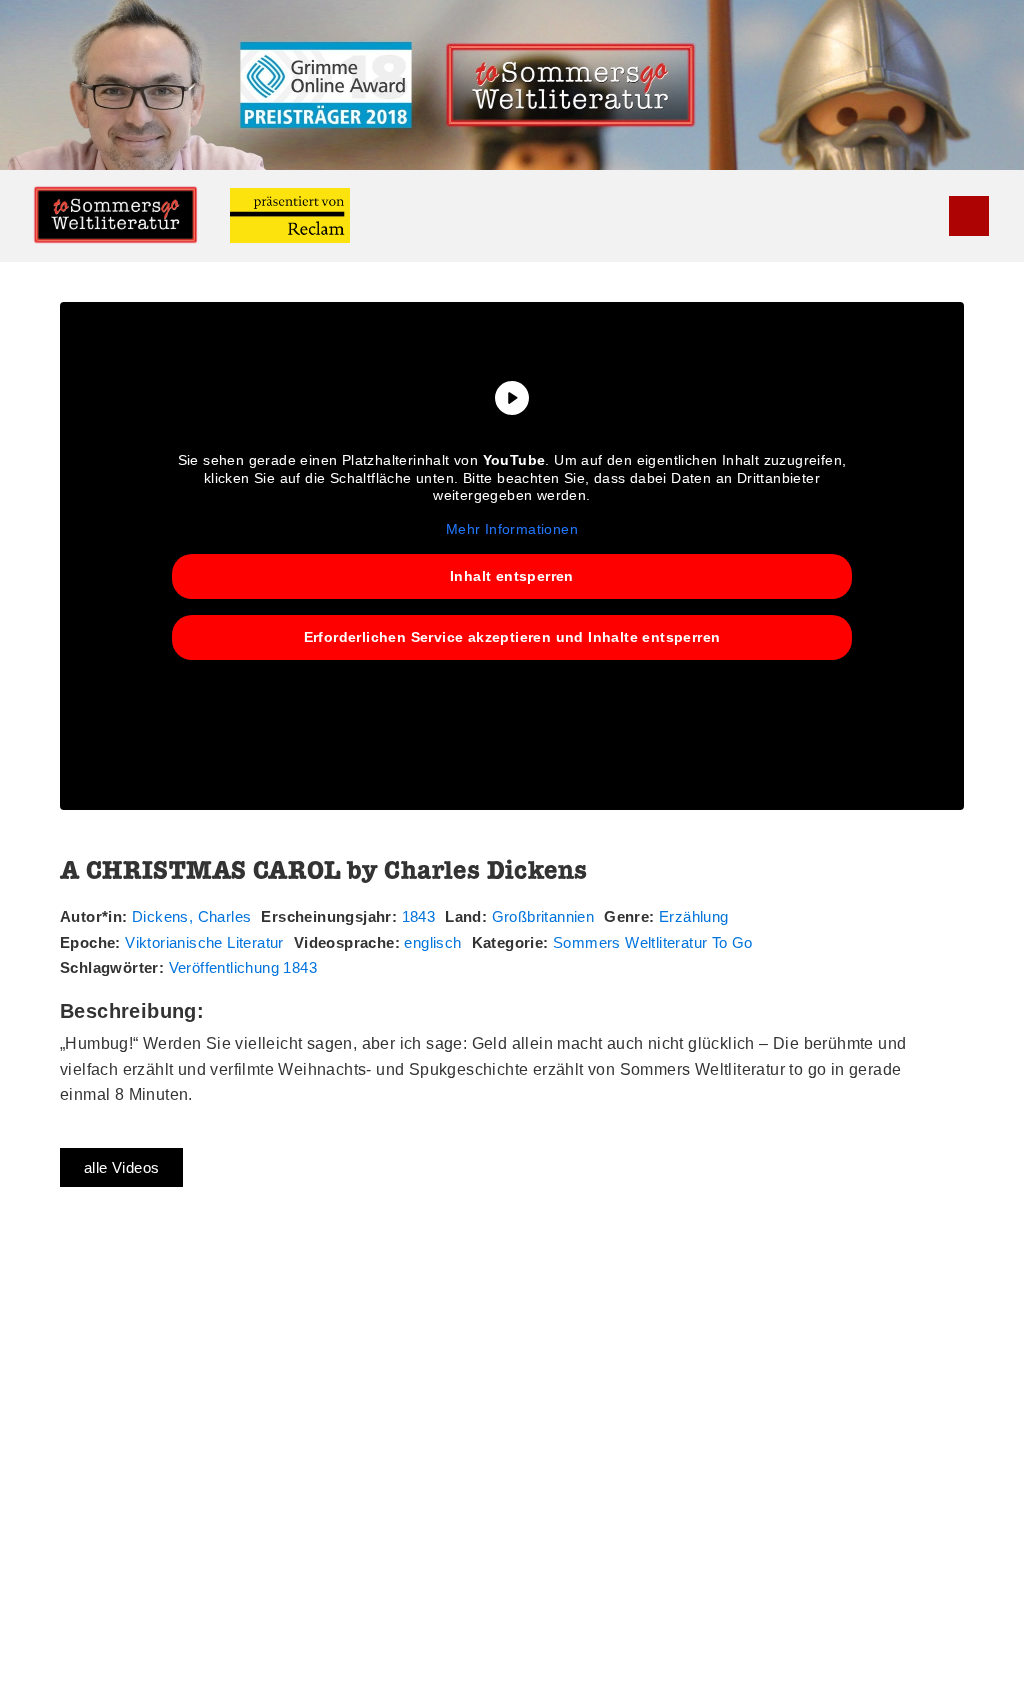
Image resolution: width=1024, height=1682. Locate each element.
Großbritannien (543, 916)
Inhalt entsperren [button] (512, 576)
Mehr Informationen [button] (512, 529)
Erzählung (694, 916)
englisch (432, 942)
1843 (419, 916)
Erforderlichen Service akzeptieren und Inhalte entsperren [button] (512, 637)
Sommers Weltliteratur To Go (653, 942)
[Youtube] (969, 216)
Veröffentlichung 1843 (243, 967)
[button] (935, 215)
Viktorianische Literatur (204, 942)
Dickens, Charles (191, 916)
